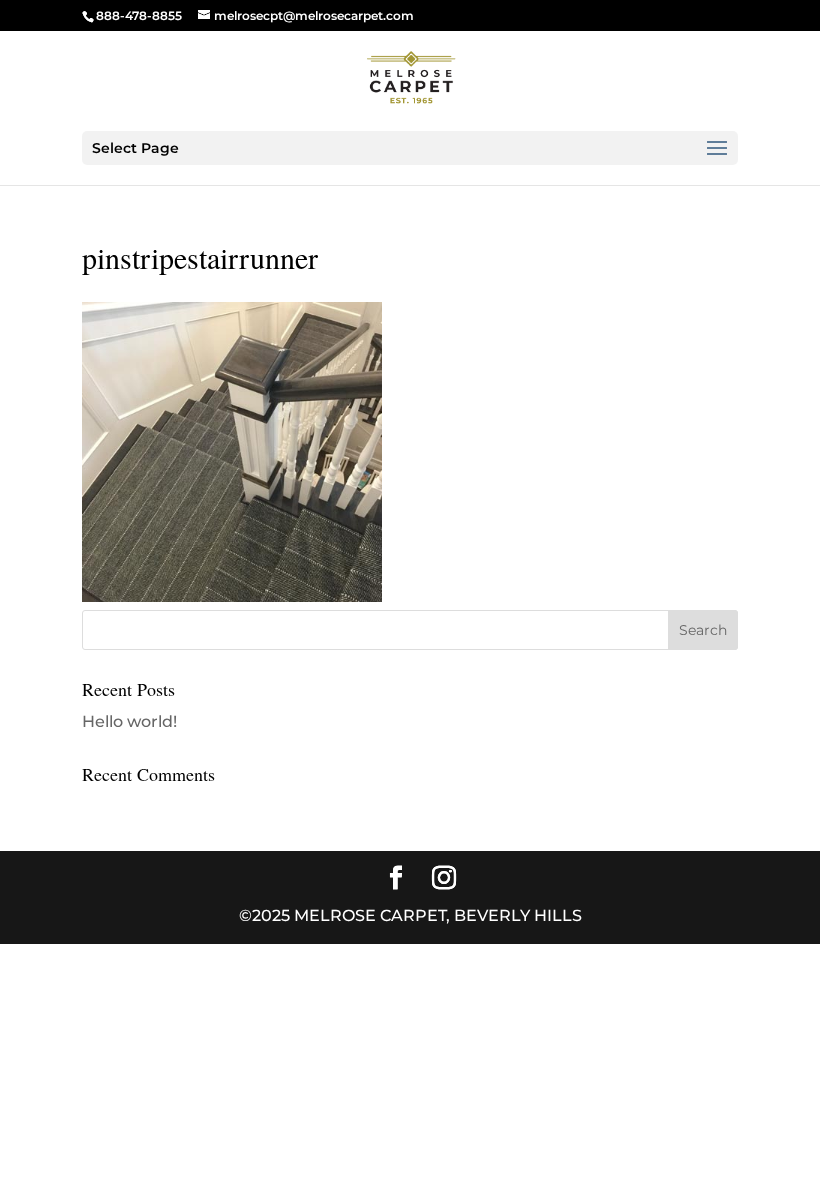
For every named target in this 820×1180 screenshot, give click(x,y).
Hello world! (129, 721)
